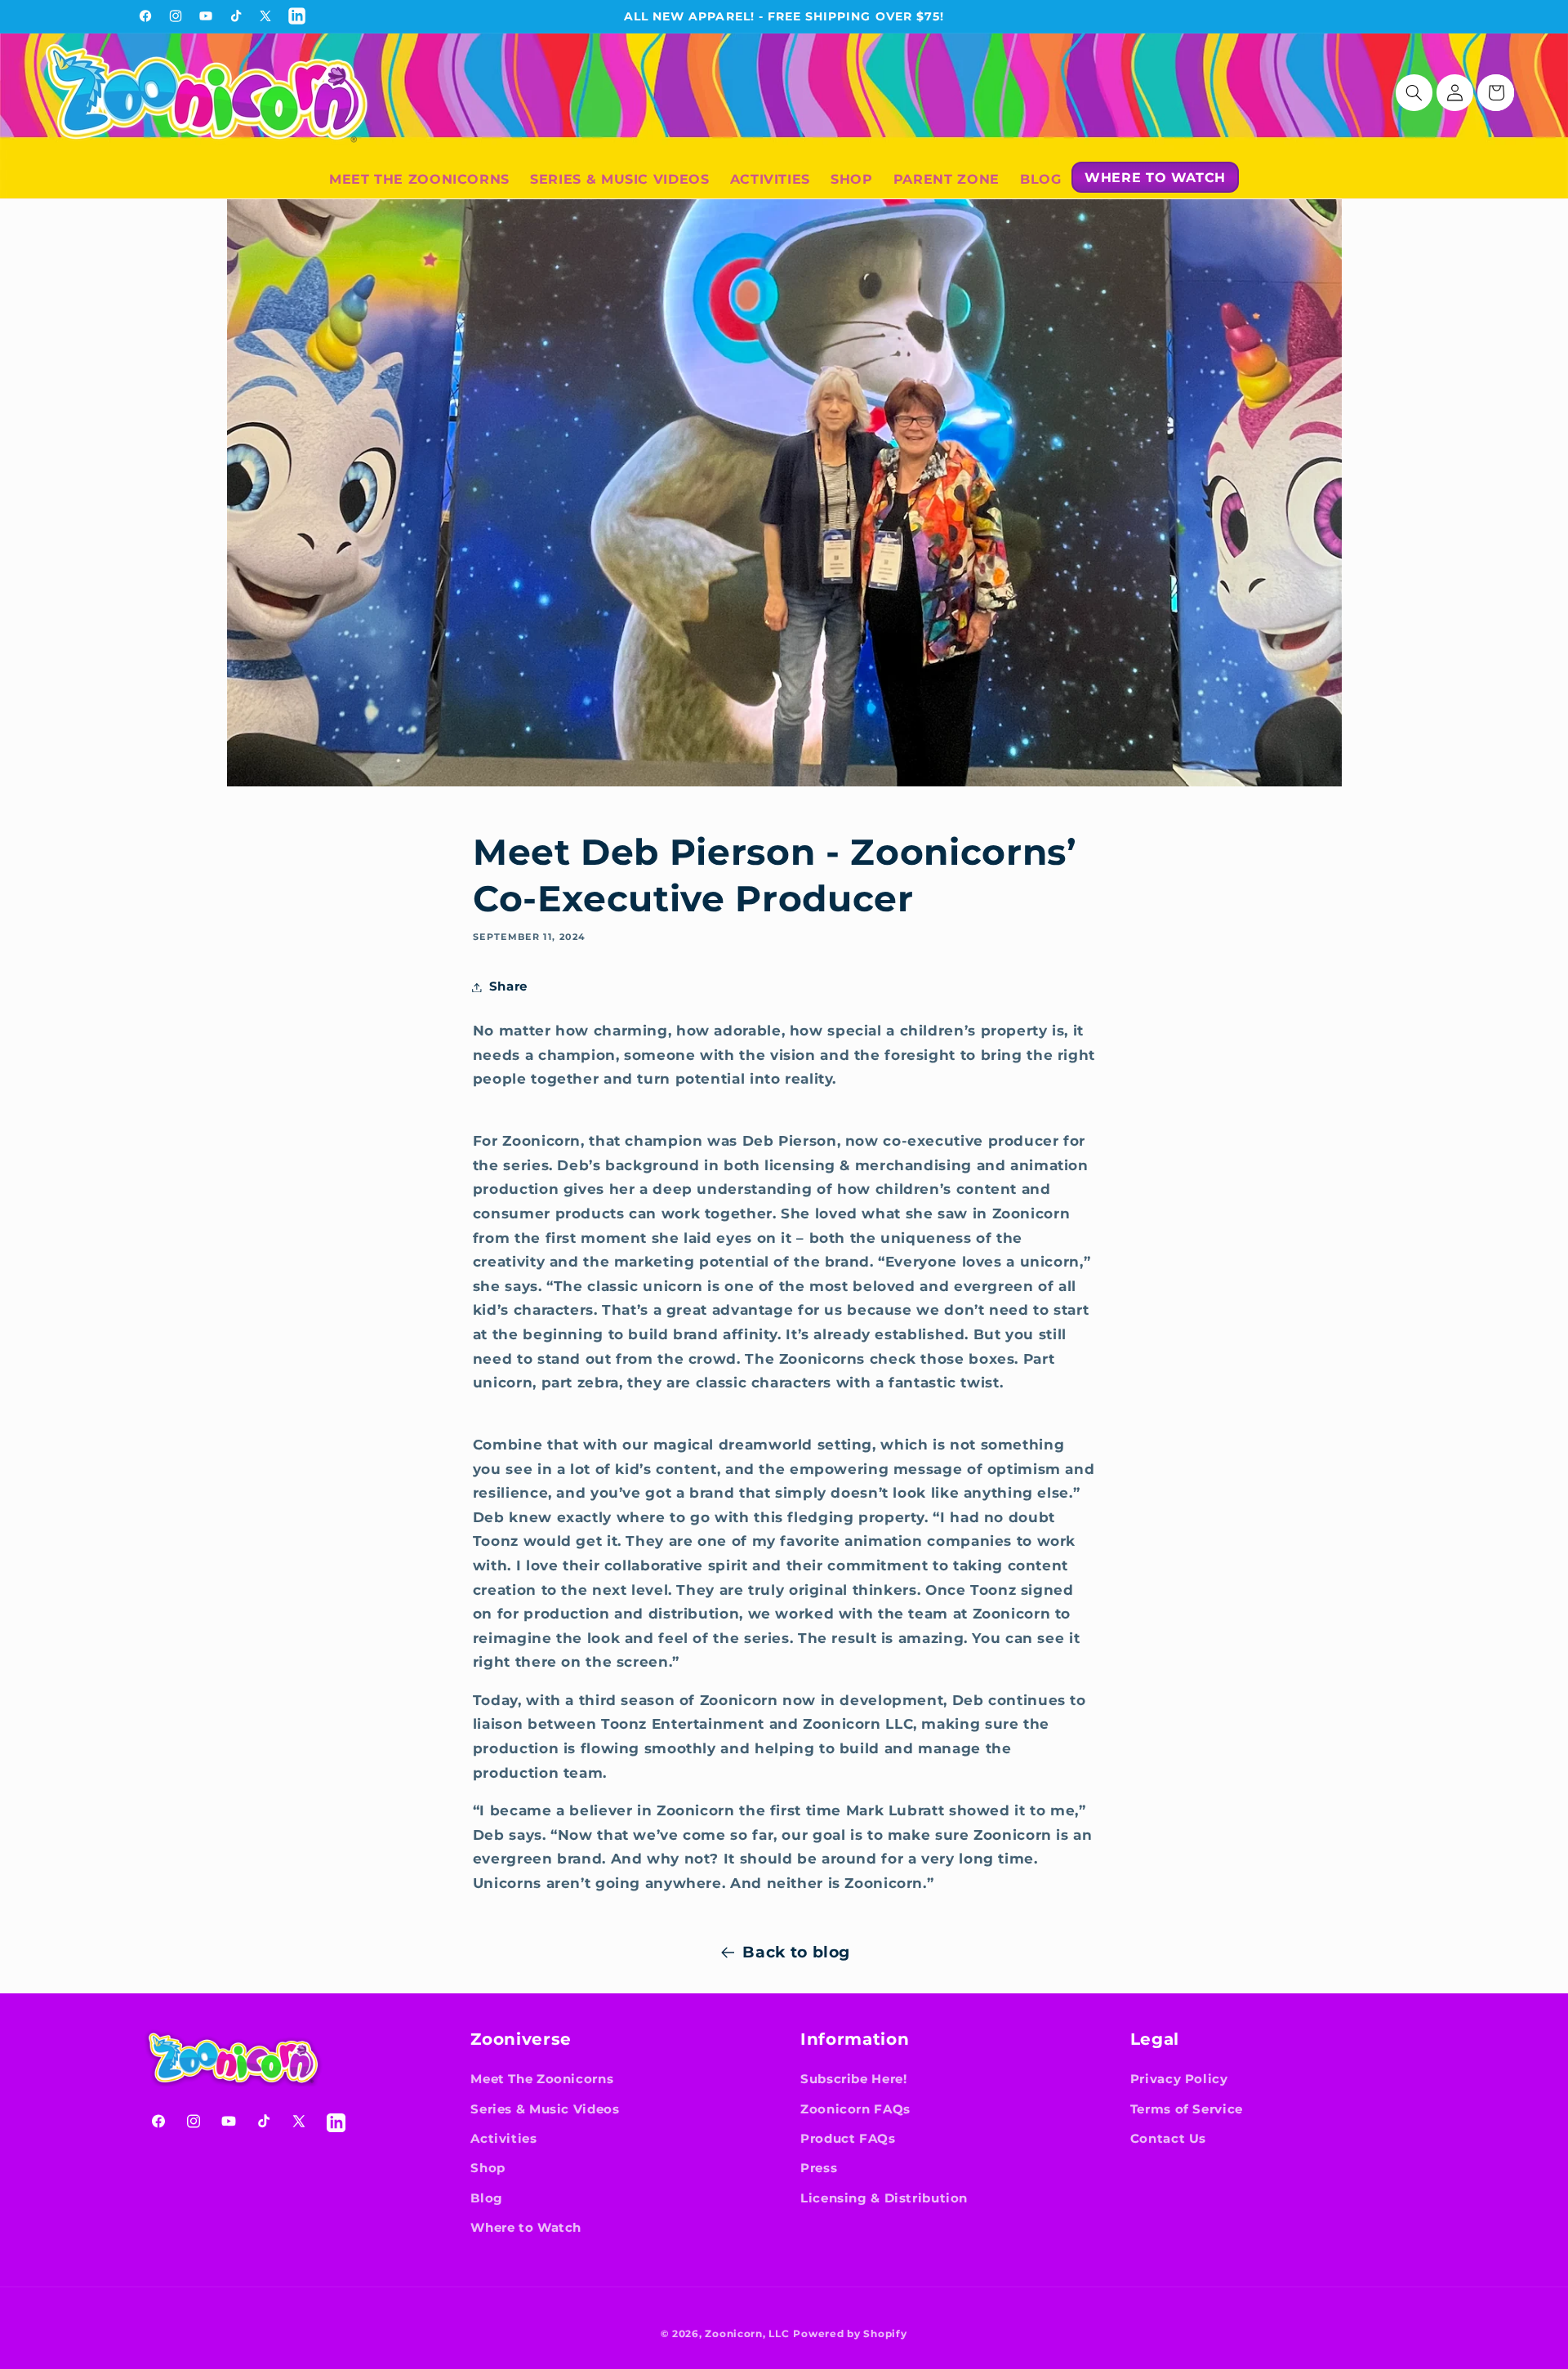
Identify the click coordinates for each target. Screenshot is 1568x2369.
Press (819, 2168)
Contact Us (1168, 2139)
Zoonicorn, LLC (747, 2334)
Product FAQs (848, 2139)
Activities (503, 2139)
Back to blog (796, 1952)
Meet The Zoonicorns (542, 2079)
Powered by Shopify (850, 2334)
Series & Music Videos (545, 2109)
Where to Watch (526, 2228)
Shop (488, 2168)
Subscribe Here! (853, 2079)
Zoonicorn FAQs (855, 2109)
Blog (487, 2198)
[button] (1414, 93)
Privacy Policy (1179, 2079)
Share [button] (508, 986)
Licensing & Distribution (884, 2198)
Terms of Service (1187, 2109)
